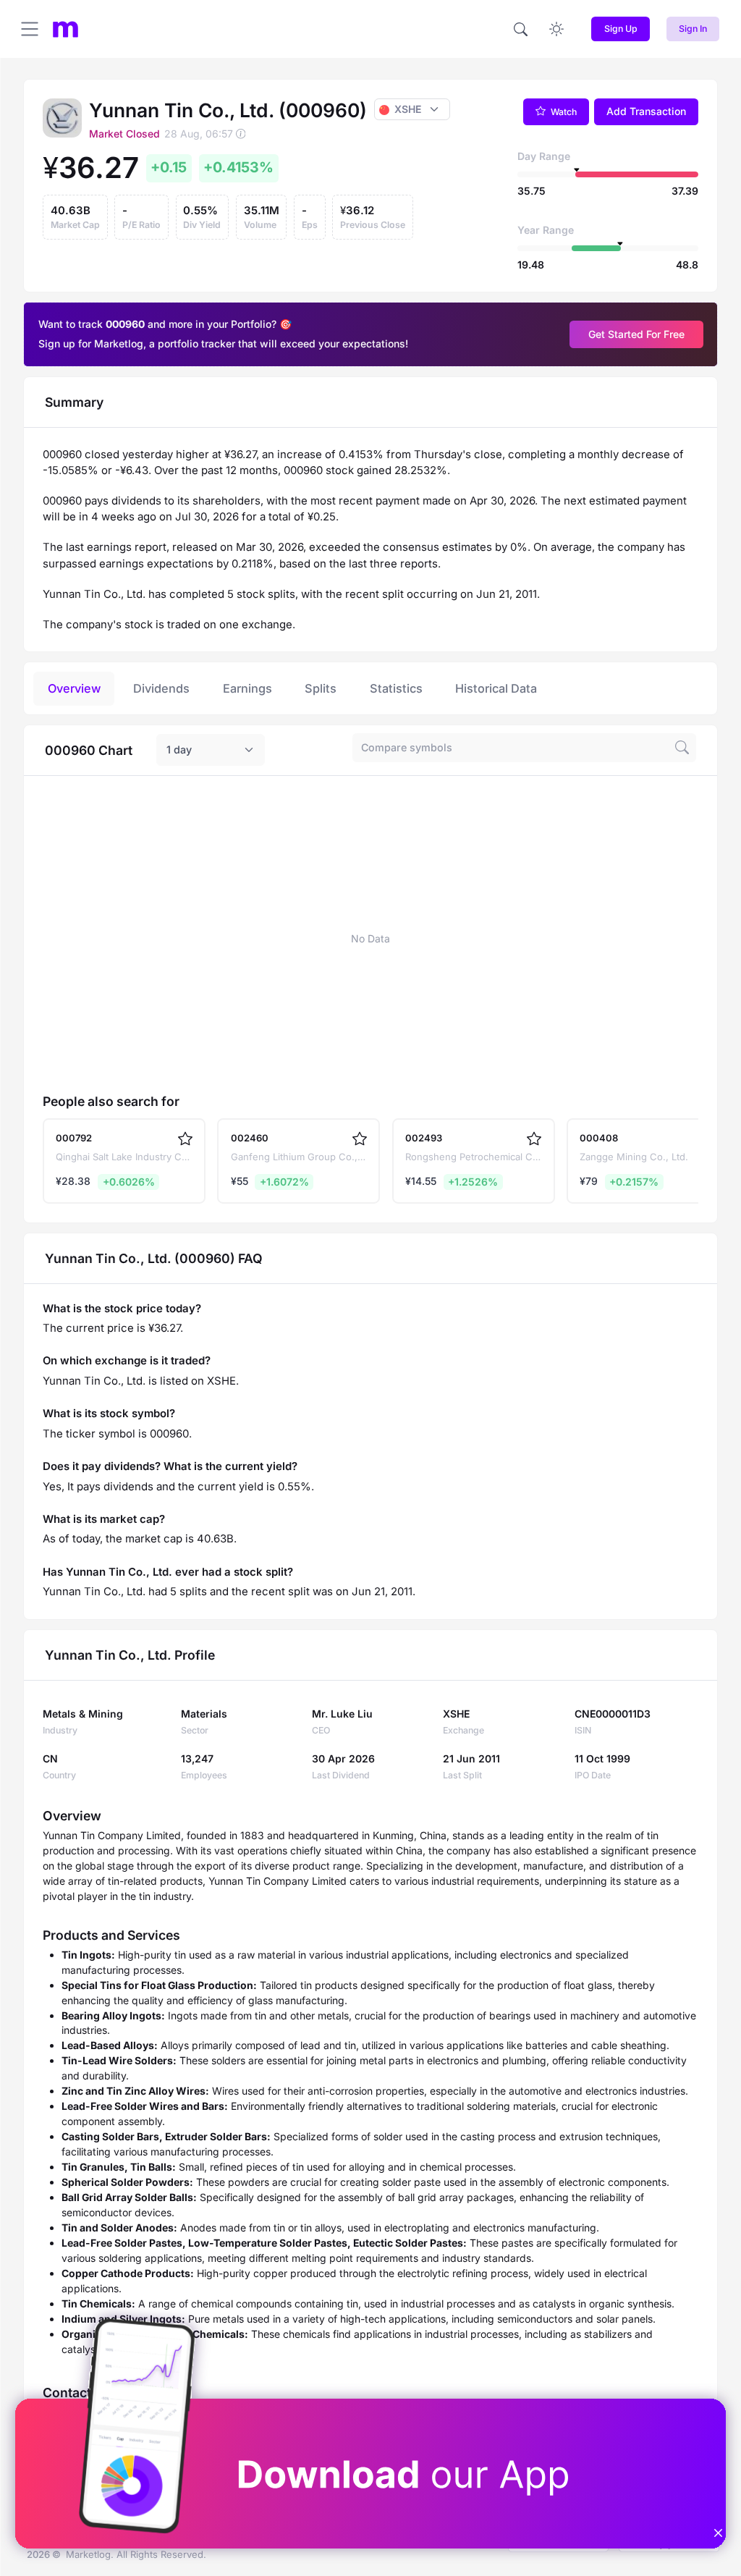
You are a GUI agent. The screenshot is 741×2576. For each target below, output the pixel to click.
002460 (250, 1138)
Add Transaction (646, 111)
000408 (599, 1138)
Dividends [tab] (161, 688)
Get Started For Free (636, 334)
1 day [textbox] (179, 749)
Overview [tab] (74, 688)
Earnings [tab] (247, 688)
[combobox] (211, 750)
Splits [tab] (321, 688)
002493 (424, 1138)
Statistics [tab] (396, 688)
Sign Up (621, 29)
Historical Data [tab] (496, 688)
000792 (74, 1138)
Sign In (693, 29)
